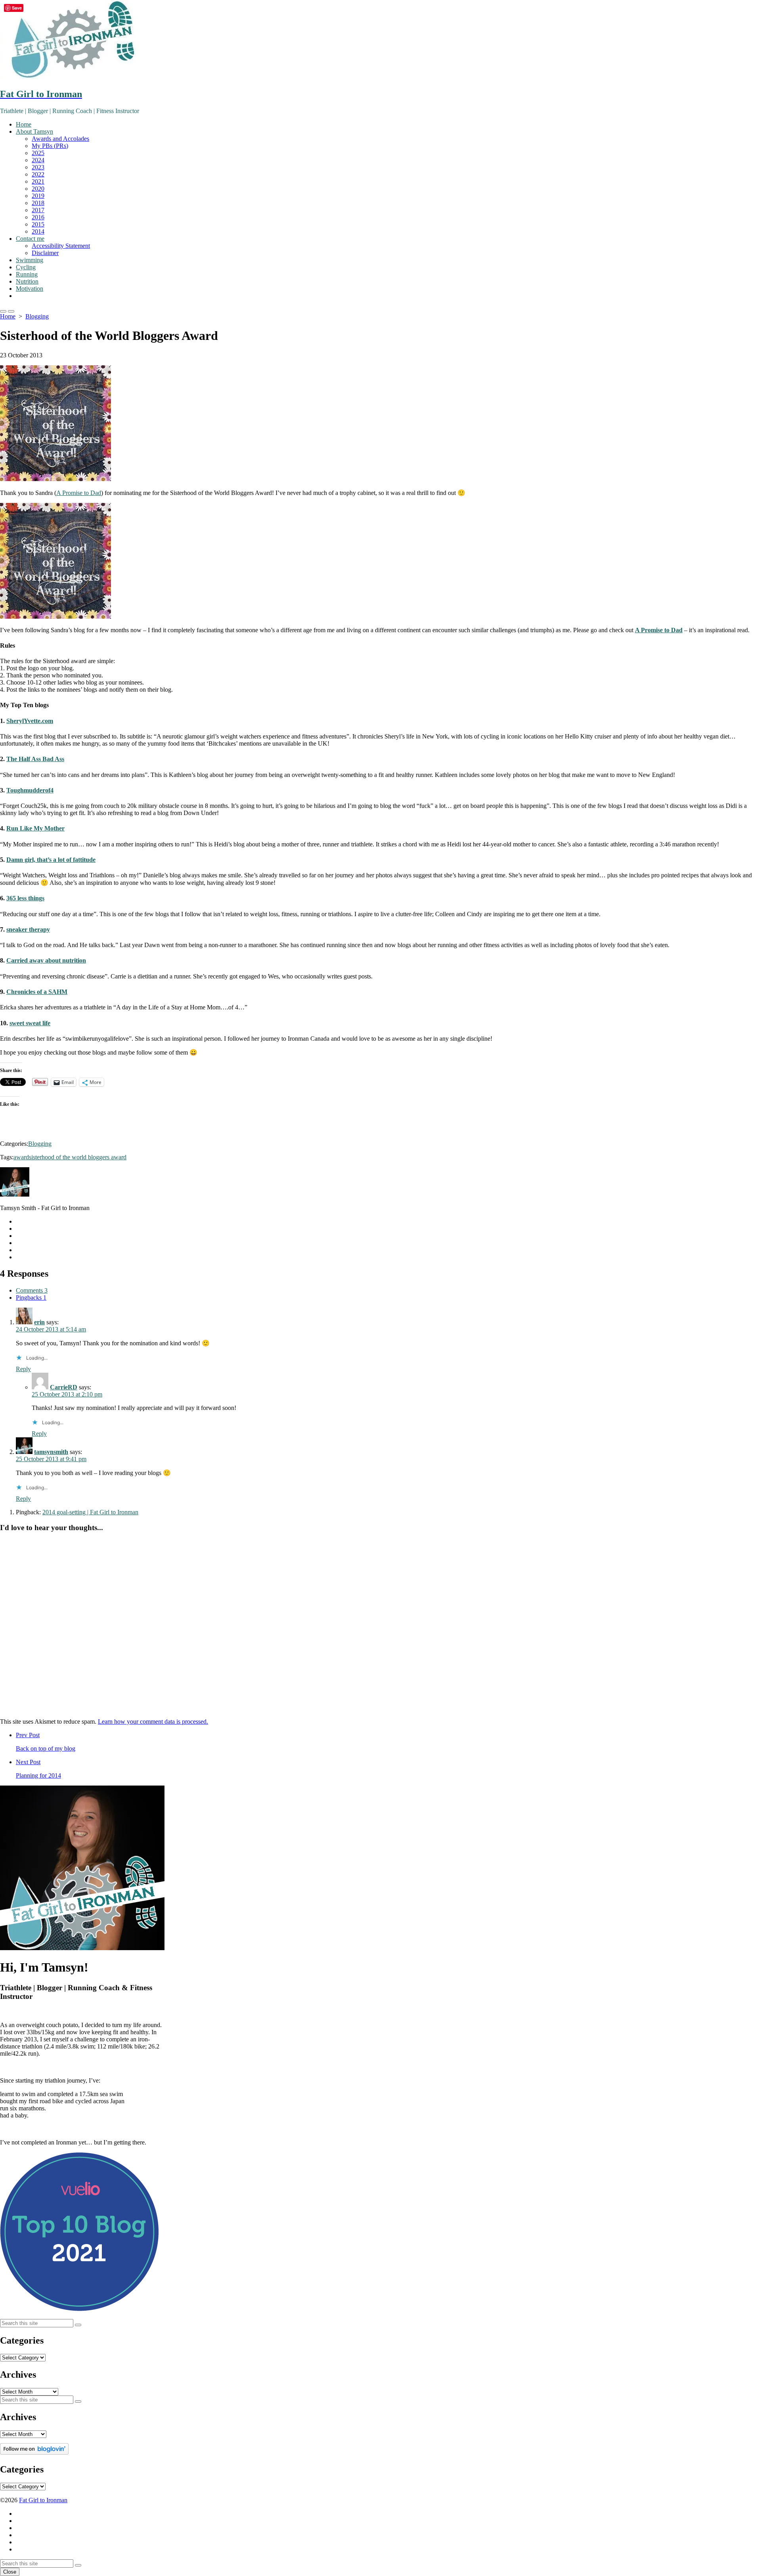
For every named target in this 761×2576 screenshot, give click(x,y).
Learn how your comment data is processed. (153, 1721)
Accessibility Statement (61, 246)
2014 (38, 231)
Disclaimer (45, 253)
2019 (38, 196)
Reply (23, 1369)
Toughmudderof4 (30, 790)
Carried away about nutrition (46, 960)
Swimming (30, 260)
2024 (38, 160)
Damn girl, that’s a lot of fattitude (51, 860)
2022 (38, 174)
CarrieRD (64, 1387)
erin (39, 1322)
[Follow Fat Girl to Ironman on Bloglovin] (34, 2452)
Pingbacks (31, 1298)
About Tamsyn (34, 131)
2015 (38, 224)
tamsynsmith (51, 1452)
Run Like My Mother (35, 828)
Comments (32, 1290)
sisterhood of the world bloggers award (78, 1157)
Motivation (30, 289)
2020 (38, 189)
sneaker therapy (28, 929)
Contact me (30, 239)
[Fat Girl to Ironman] (380, 40)
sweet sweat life (30, 1023)
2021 (38, 181)
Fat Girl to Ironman (43, 2500)
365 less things (25, 898)
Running (27, 274)
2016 (38, 217)
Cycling (26, 267)
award (21, 1157)
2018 (38, 203)
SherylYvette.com (30, 721)
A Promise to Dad (79, 493)
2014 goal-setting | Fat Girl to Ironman (90, 1512)
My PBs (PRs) (50, 146)
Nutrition (27, 281)
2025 (38, 153)
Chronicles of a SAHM (37, 992)
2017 (38, 210)
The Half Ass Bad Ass (35, 759)
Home (24, 124)
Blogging (37, 316)
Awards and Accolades (60, 139)
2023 (38, 167)
